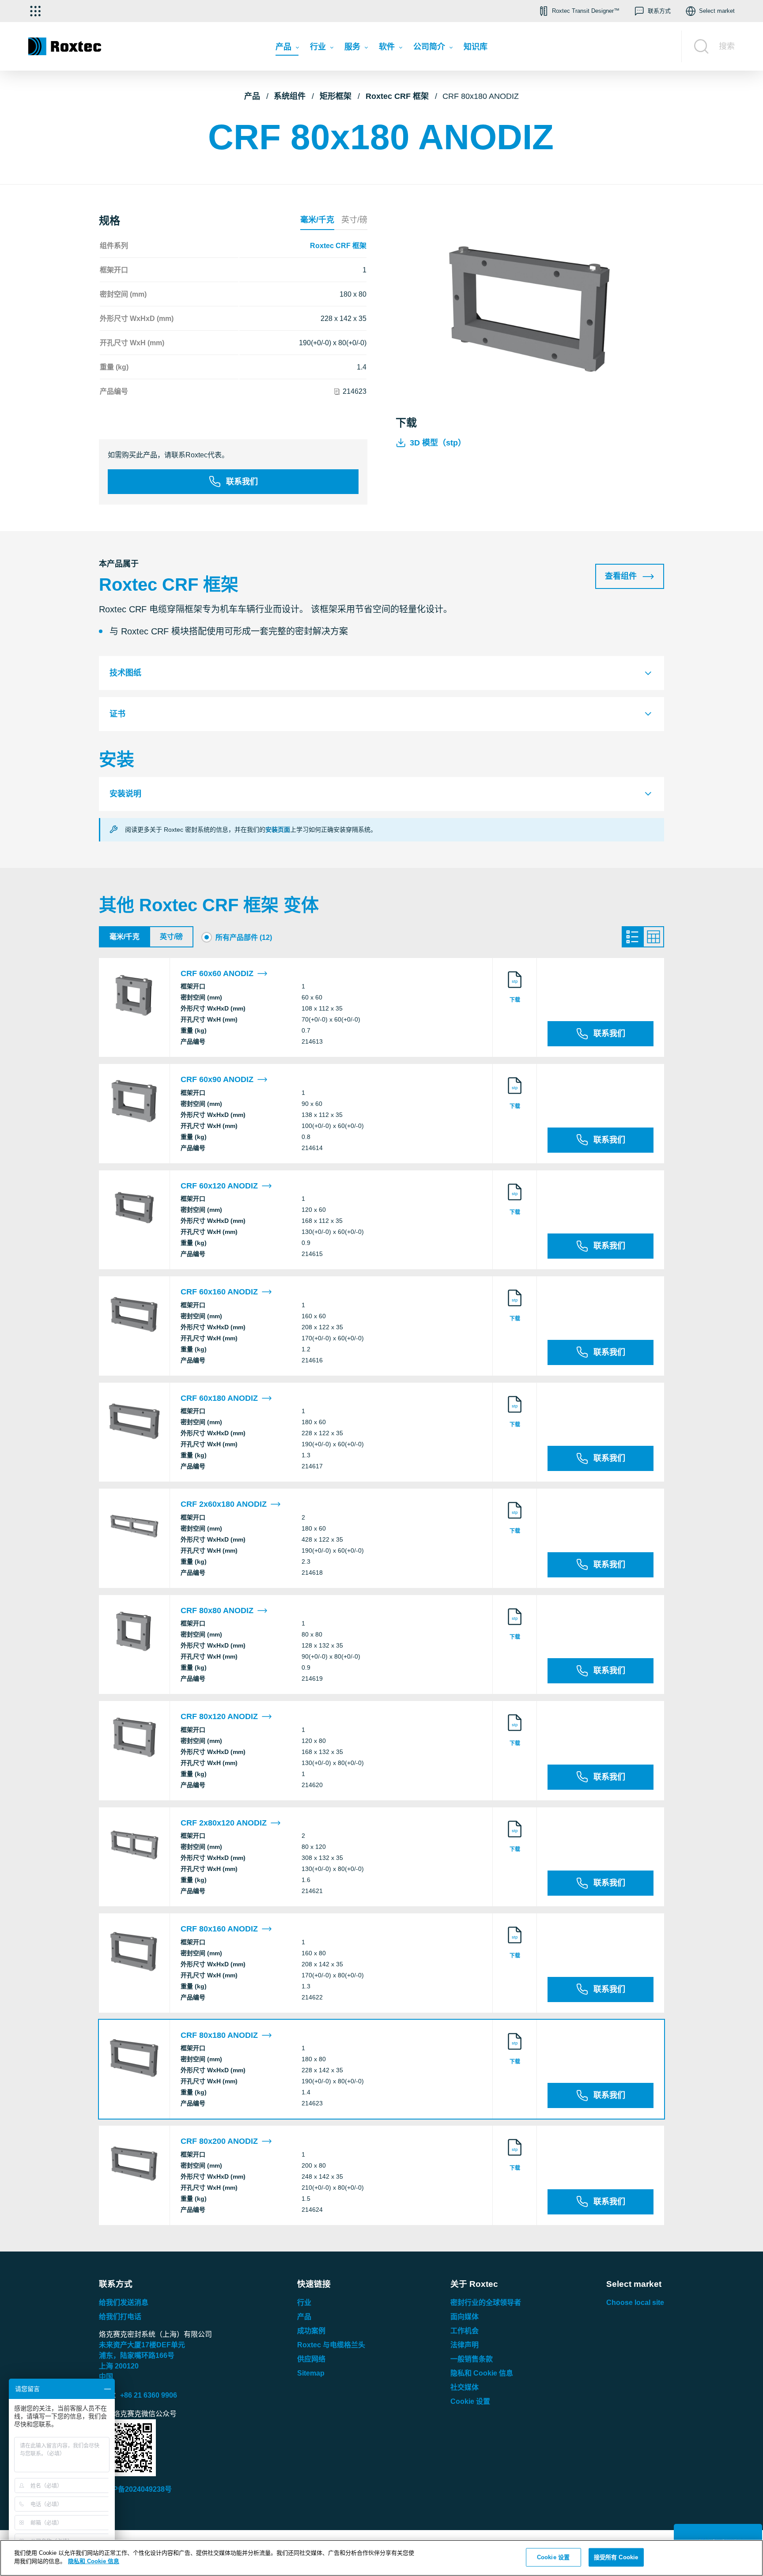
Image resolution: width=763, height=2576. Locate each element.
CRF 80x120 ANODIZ (219, 1716)
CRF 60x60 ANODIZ (217, 973)
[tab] (381, 673)
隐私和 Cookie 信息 (482, 2373)
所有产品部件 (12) (244, 937)
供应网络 (311, 2359)
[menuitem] (287, 49)
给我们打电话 (120, 2317)
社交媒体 (465, 2387)
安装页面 (278, 830)
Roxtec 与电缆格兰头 (331, 2345)
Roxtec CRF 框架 (397, 96)
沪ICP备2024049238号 (135, 2489)
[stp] (515, 988)
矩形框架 (336, 96)
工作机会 (465, 2331)
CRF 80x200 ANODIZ (219, 2141)
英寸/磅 (354, 220)
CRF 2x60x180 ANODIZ (224, 1504)
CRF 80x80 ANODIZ (217, 1610)
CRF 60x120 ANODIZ (219, 1186)
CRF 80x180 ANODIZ (219, 2035)
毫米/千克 (317, 220)
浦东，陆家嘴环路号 (137, 2355)
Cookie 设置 (470, 2401)
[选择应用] (35, 11)
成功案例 (311, 2331)
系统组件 (290, 96)
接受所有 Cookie (616, 2557)
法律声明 (465, 2345)
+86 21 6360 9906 (149, 2395)
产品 (252, 96)
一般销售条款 (472, 2359)
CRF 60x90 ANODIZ (217, 1079)
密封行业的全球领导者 (486, 2303)
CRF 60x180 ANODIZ (219, 1398)
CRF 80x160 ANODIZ (219, 1929)
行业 (304, 2303)
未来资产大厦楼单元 (142, 2345)
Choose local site (635, 2303)
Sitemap (311, 2373)
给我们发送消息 (124, 2303)
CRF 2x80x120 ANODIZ (224, 1823)
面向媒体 (465, 2317)
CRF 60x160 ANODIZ (219, 1292)
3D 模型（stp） (438, 443)
